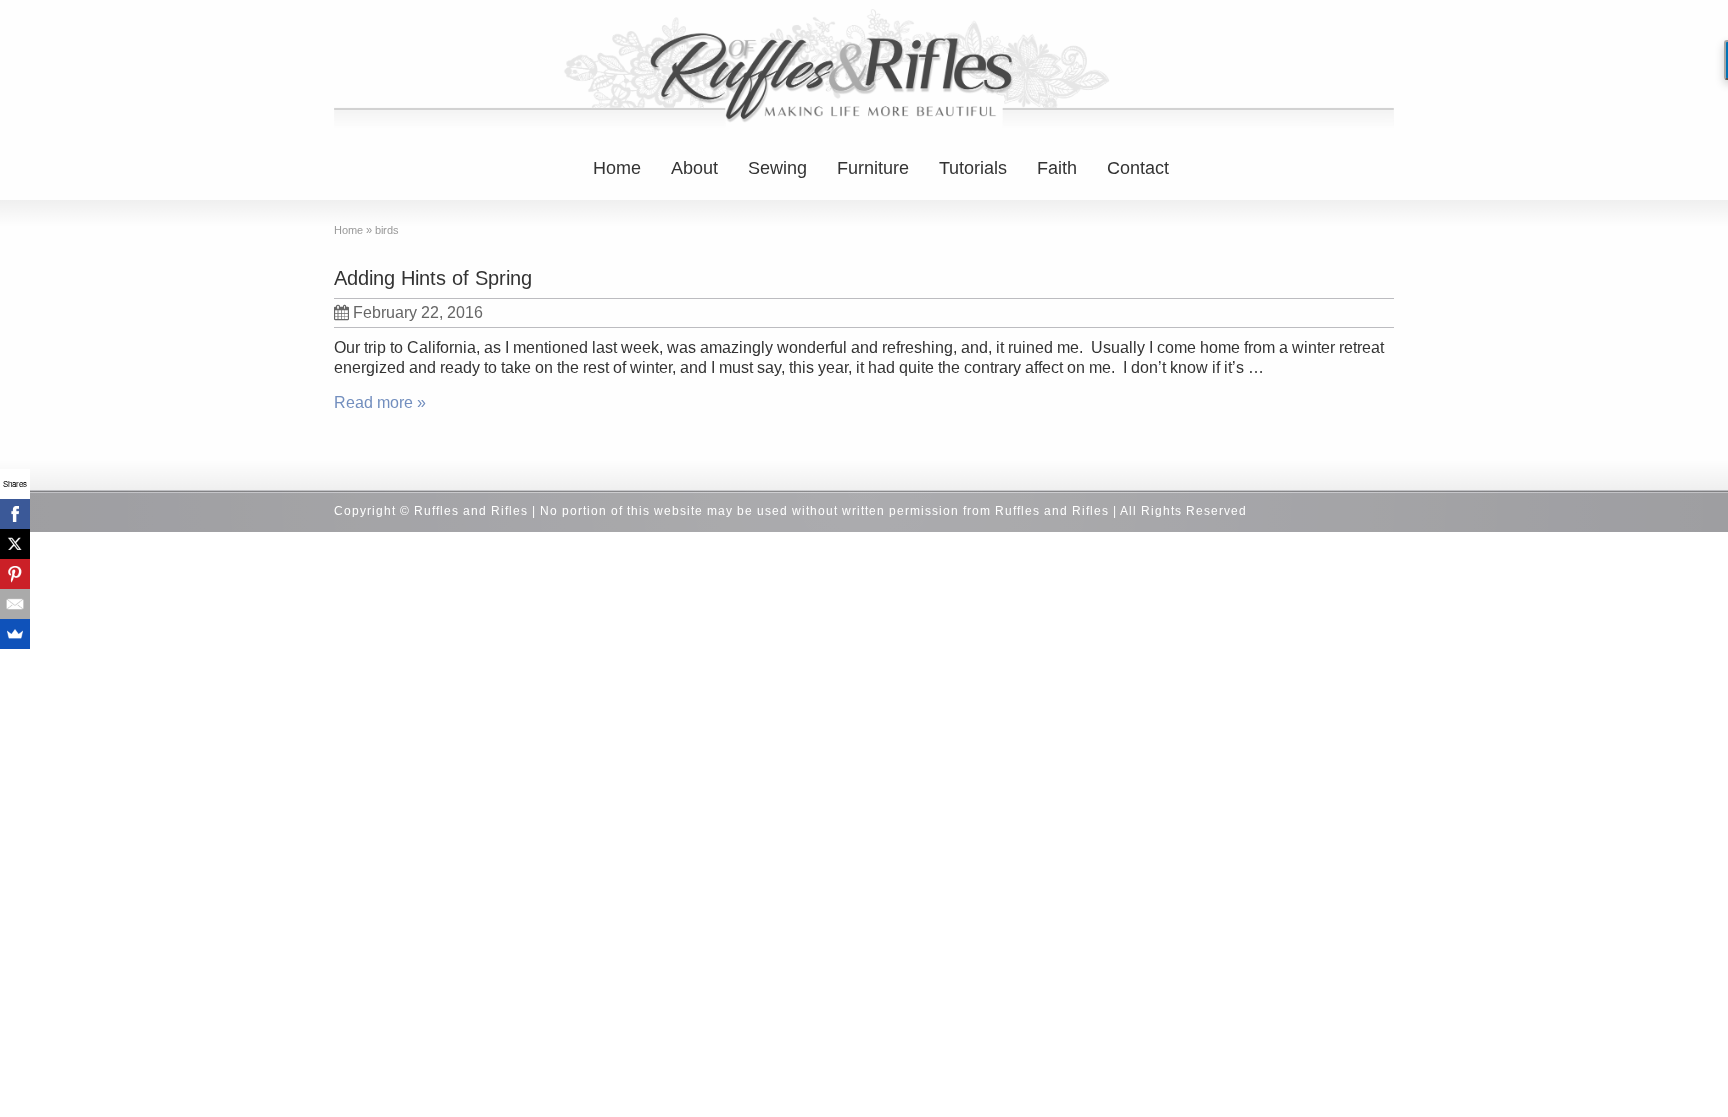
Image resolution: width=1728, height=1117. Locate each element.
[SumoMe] (15, 634)
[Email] (15, 604)
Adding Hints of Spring (433, 278)
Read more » (380, 402)
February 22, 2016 (418, 312)
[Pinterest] (15, 574)
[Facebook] (15, 514)
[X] (15, 544)
